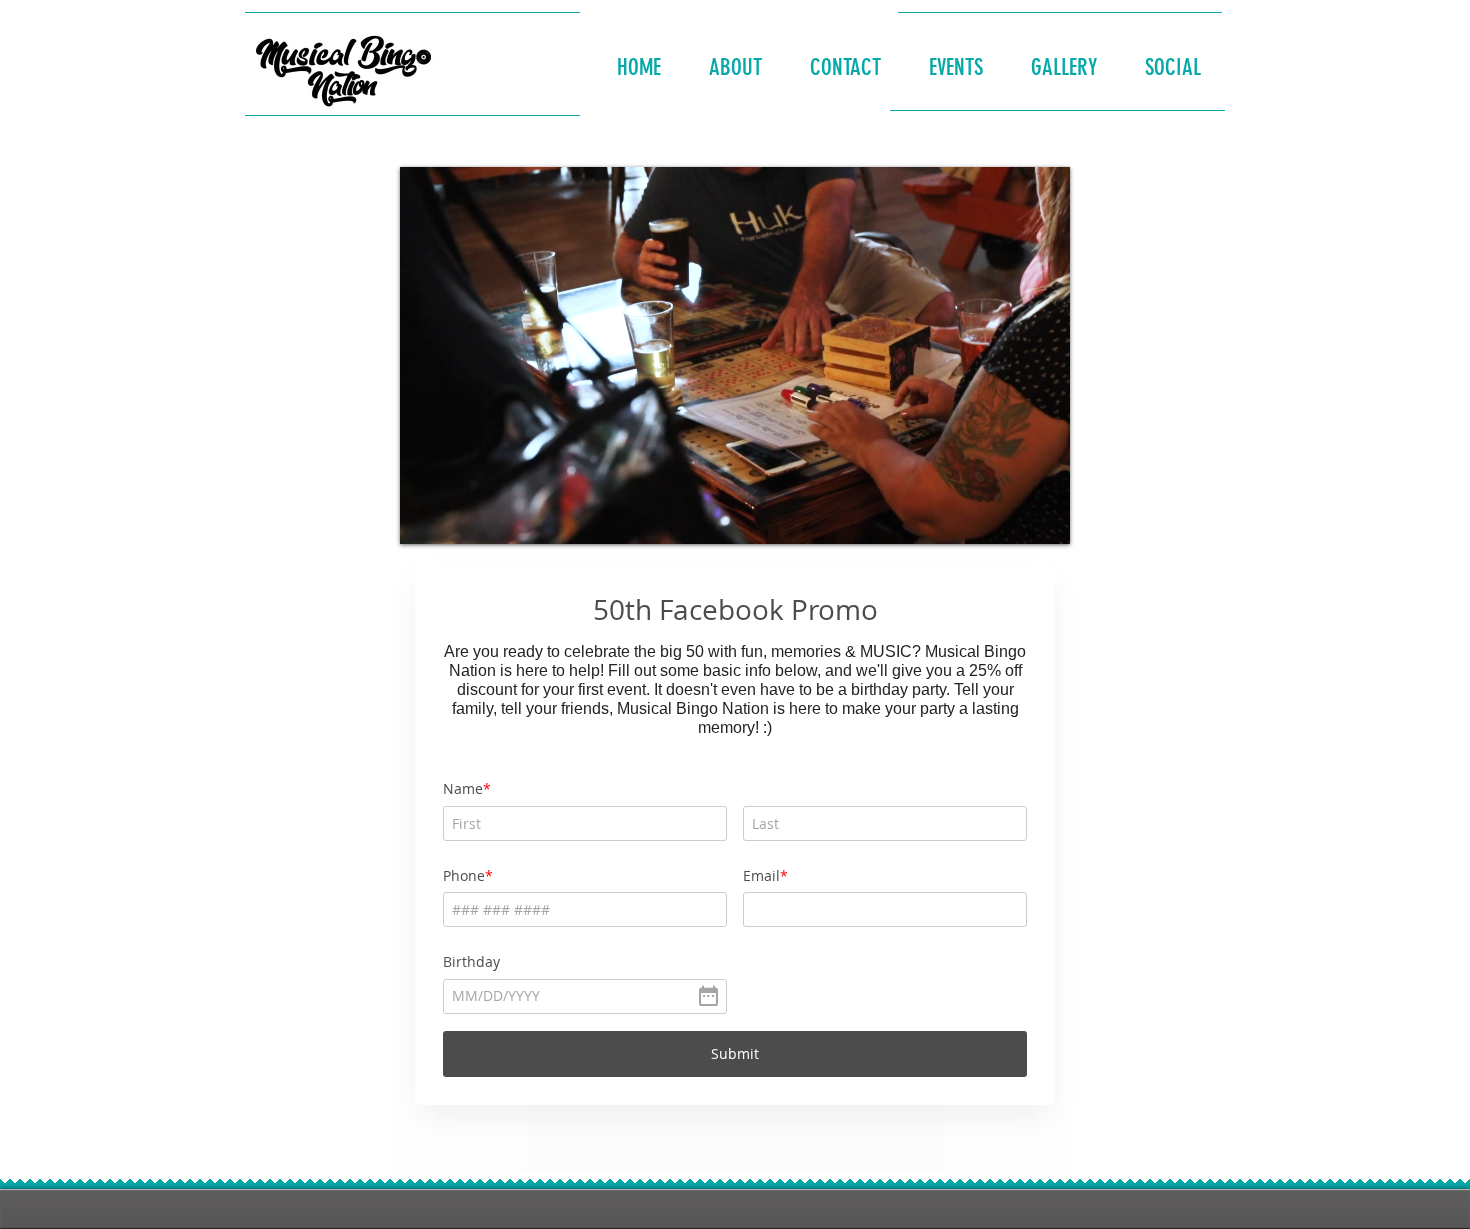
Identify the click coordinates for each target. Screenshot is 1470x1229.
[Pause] (426, 517)
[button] (735, 59)
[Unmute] (460, 517)
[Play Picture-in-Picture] (1009, 517)
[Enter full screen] (1043, 517)
